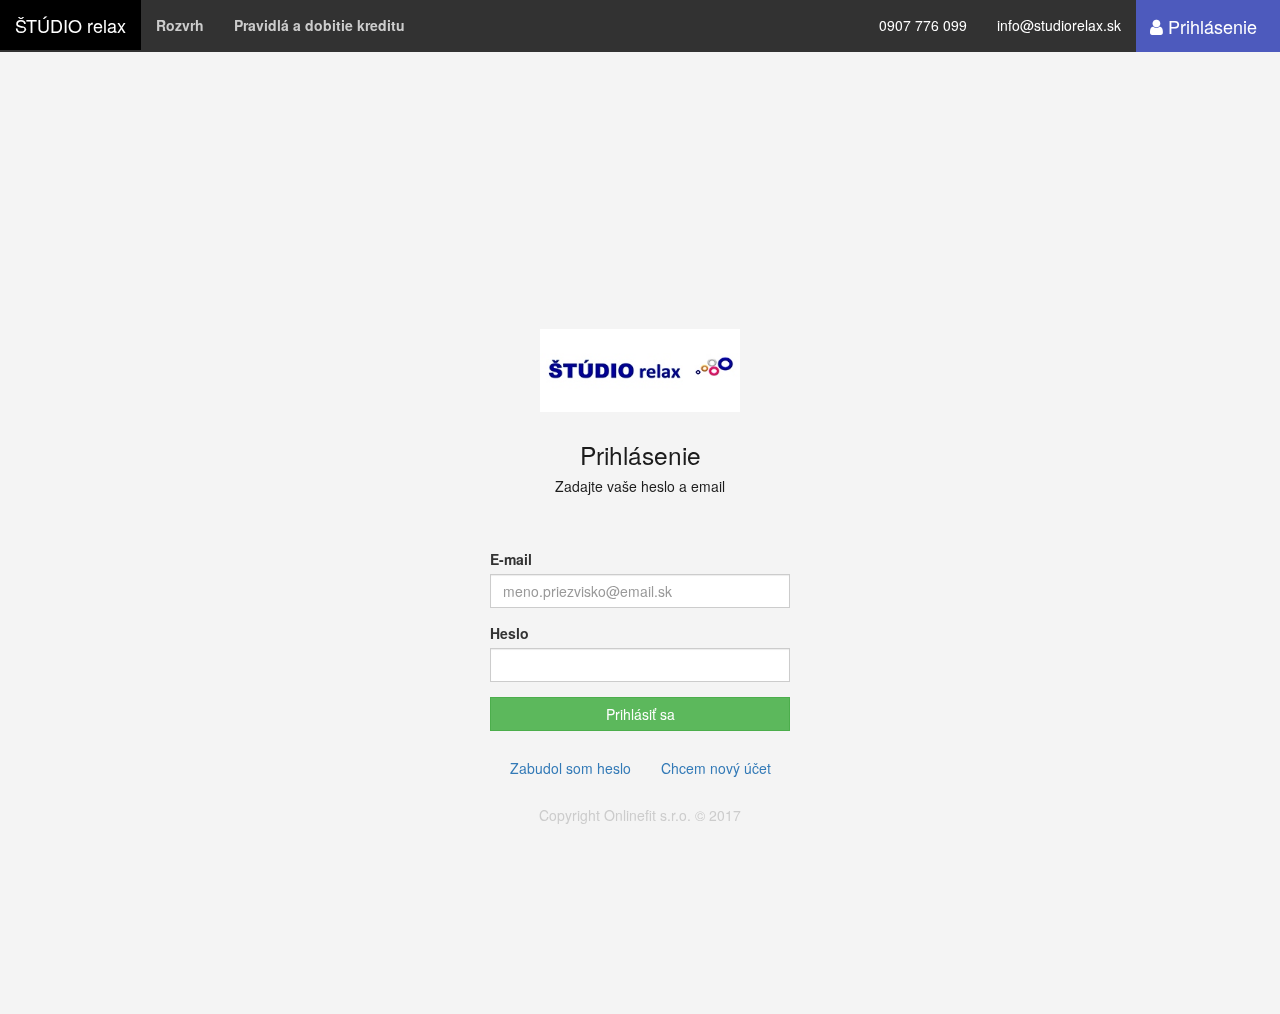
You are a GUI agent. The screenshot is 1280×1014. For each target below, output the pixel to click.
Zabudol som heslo (570, 768)
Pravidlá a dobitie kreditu (319, 25)
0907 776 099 (923, 25)
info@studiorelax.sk (1059, 25)
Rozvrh (180, 25)
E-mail (511, 559)
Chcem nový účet (716, 768)
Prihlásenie (1210, 26)
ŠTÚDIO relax (70, 25)
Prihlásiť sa (640, 714)
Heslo (509, 633)
